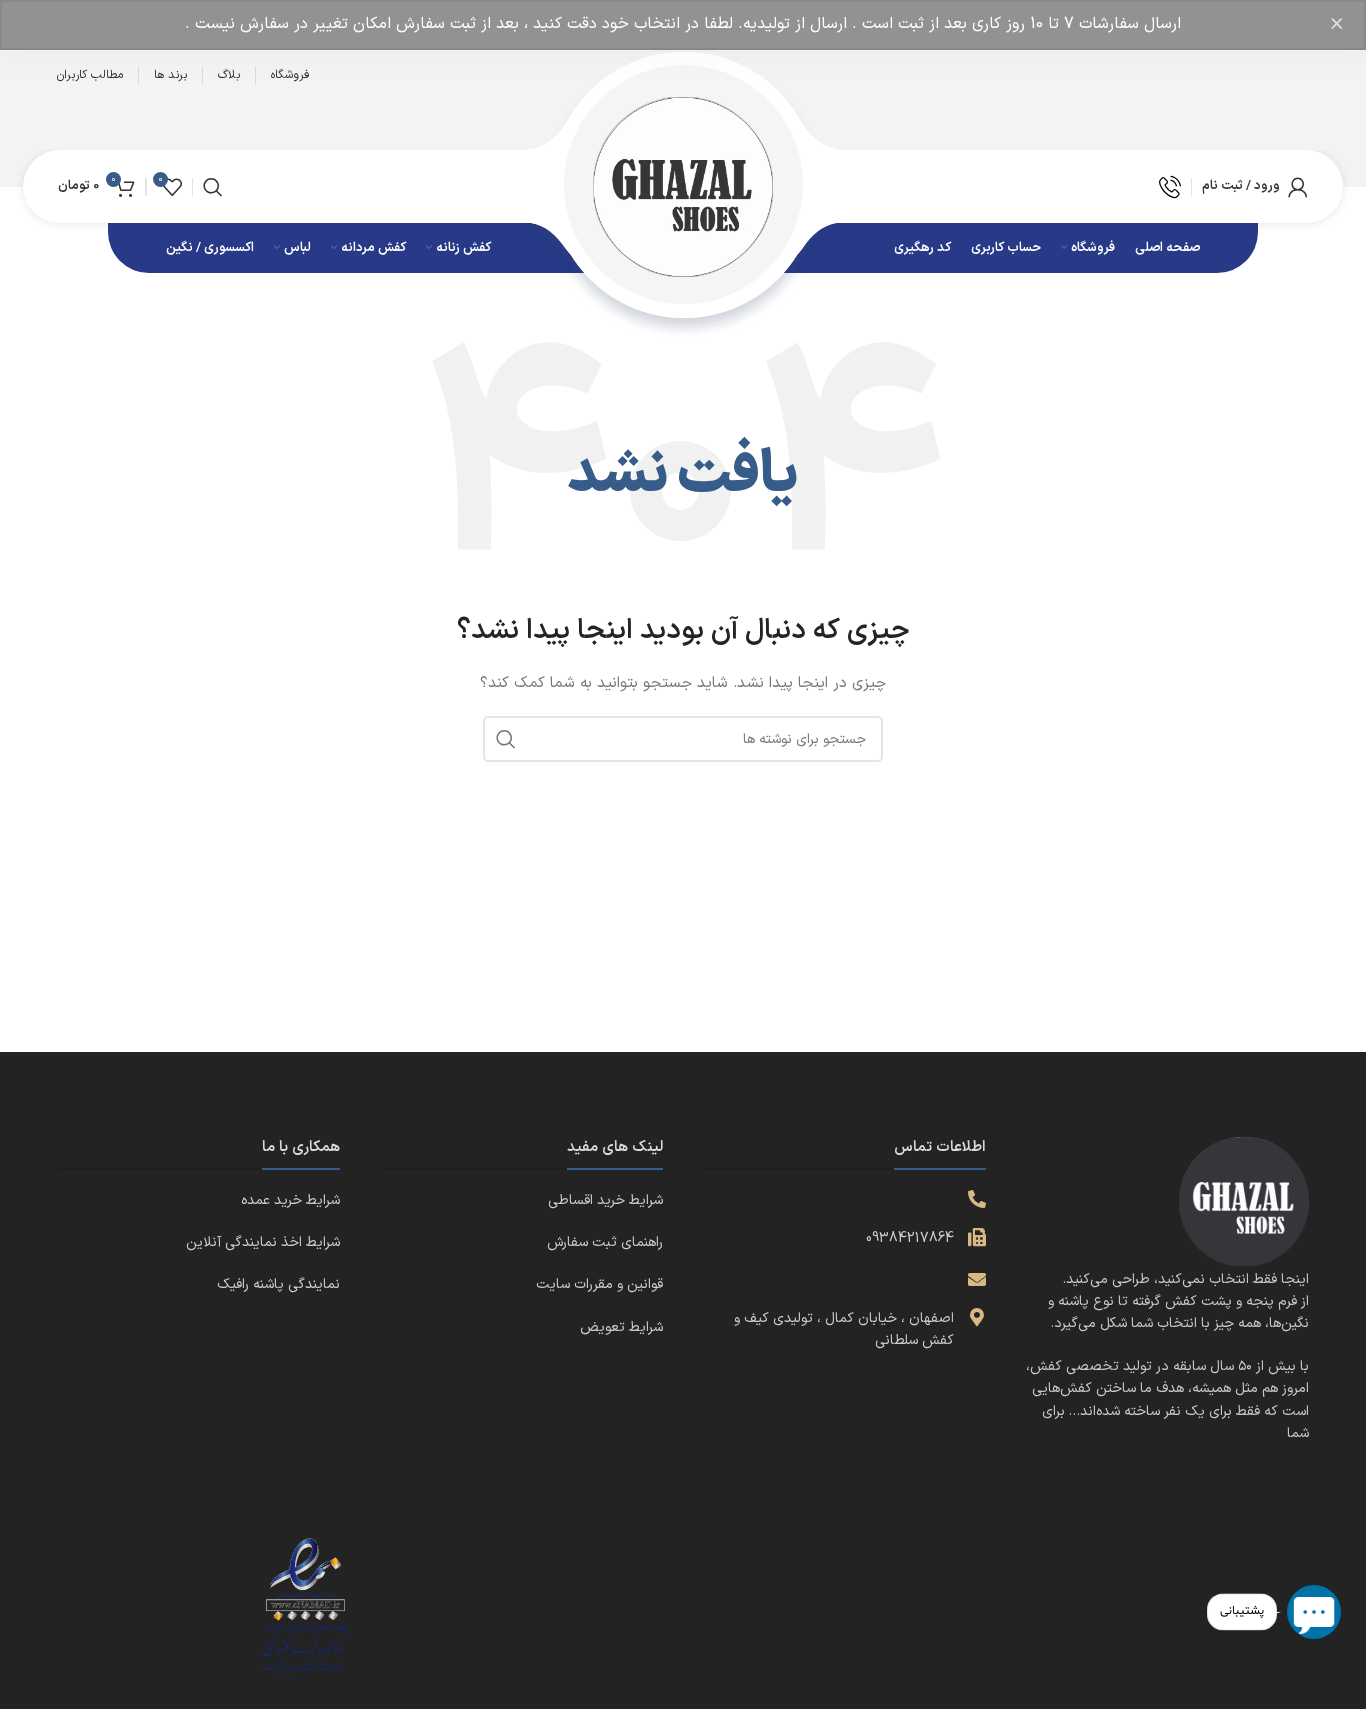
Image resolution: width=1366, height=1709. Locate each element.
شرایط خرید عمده (290, 1200)
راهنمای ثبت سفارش (605, 1242)
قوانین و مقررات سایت (599, 1284)
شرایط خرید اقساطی (605, 1200)
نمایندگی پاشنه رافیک (278, 1284)
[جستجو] (213, 187)
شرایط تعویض (621, 1327)
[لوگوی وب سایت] (683, 185)
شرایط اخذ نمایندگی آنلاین (263, 1242)
